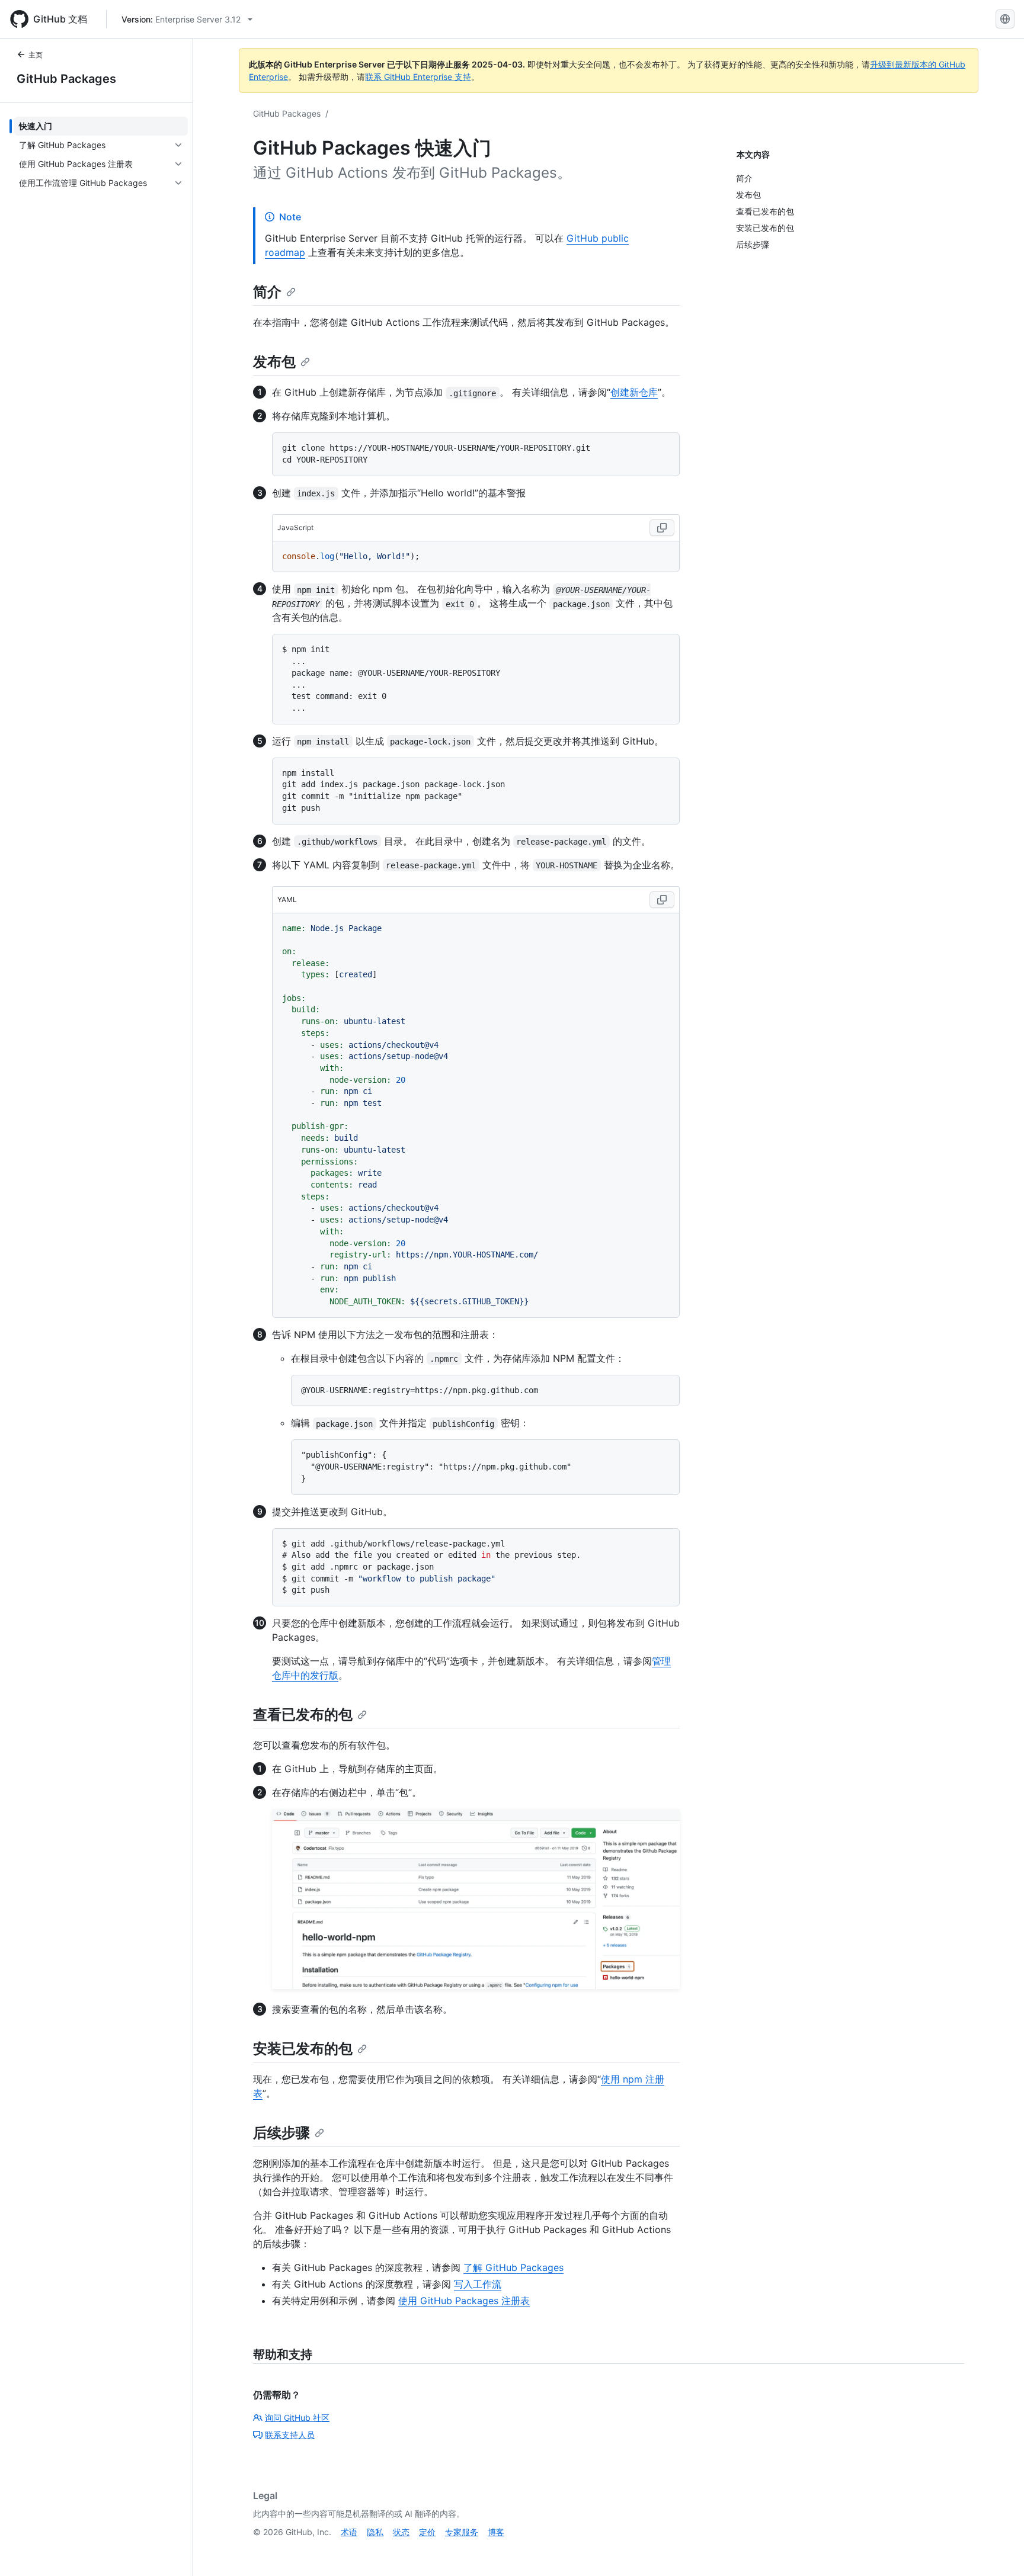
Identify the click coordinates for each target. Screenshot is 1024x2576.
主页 (36, 55)
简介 (267, 292)
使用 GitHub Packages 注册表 (464, 2301)
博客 (496, 2532)
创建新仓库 (634, 392)
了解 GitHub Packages (513, 2267)
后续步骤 (281, 2133)
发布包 (274, 362)
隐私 (375, 2532)
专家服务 (462, 2532)
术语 (349, 2532)
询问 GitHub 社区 (297, 2418)
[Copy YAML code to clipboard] (662, 900)
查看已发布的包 (303, 1714)
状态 (401, 2532)
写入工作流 (478, 2284)
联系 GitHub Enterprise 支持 (418, 77)
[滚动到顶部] (998, 2550)
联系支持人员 (290, 2435)
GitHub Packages (66, 79)
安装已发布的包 (303, 2049)
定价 (427, 2532)
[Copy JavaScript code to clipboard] (662, 528)
